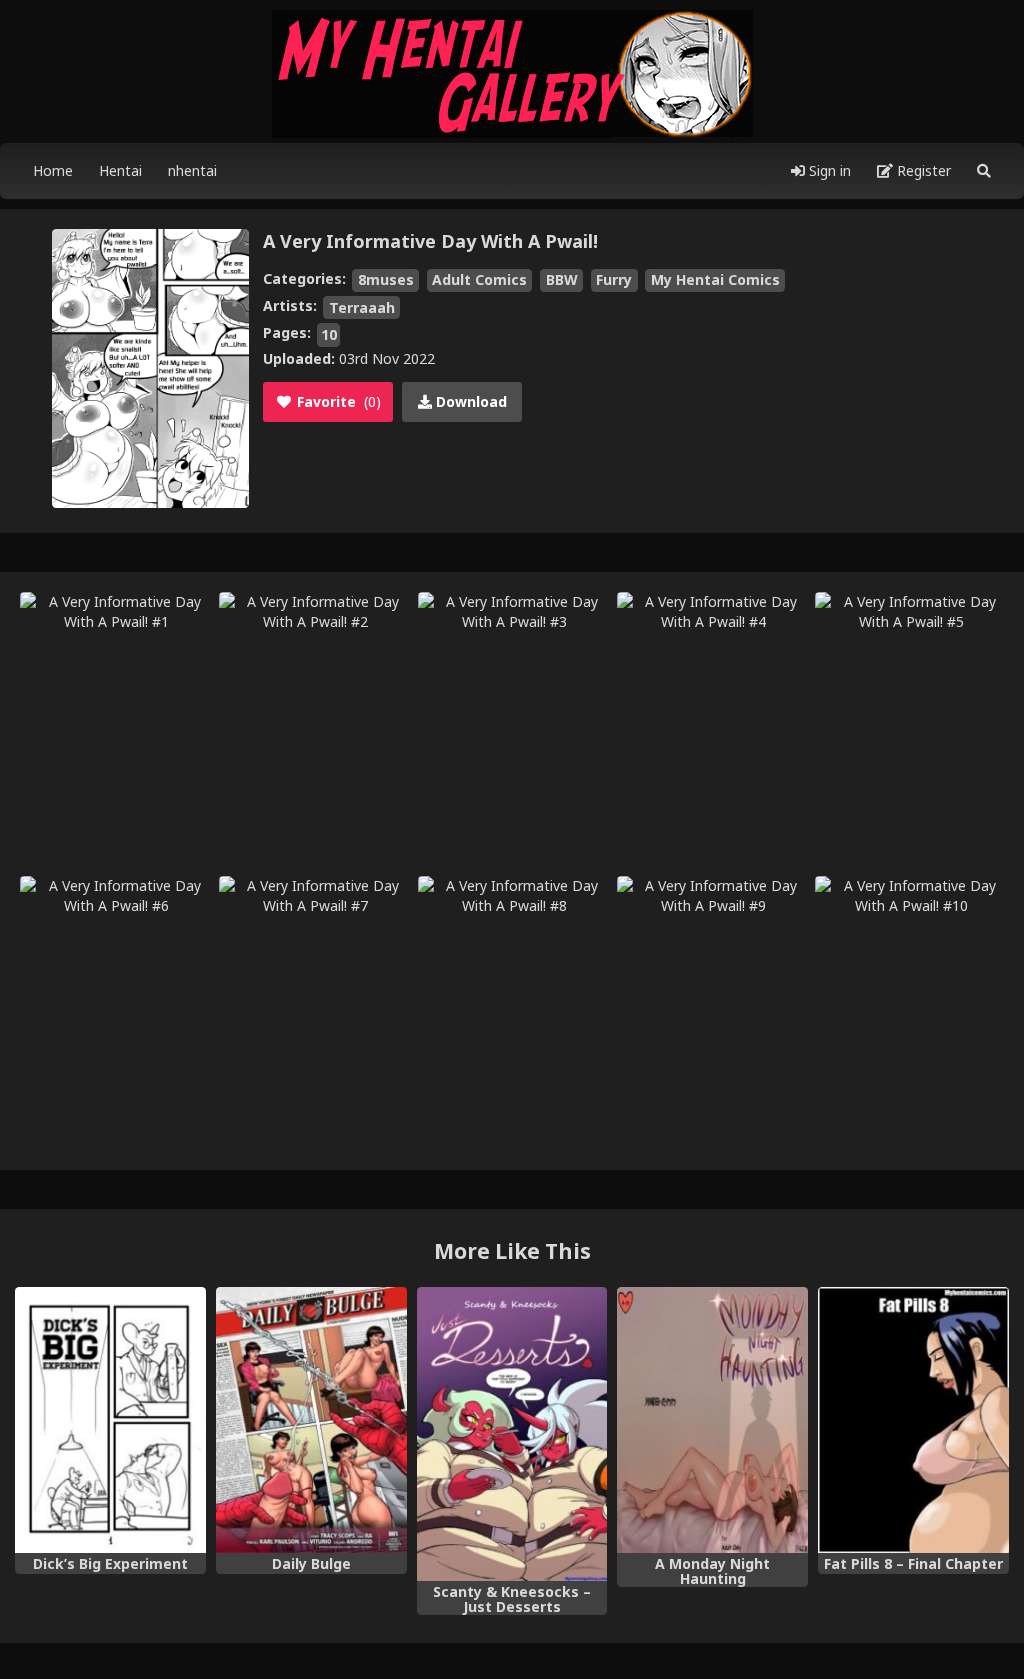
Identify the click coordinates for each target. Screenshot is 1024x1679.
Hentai (120, 170)
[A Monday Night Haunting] (712, 1420)
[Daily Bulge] (311, 1420)
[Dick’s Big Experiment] (110, 1420)
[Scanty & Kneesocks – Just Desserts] (512, 1434)
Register (922, 170)
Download (469, 401)
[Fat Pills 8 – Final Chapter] (913, 1420)
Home (53, 170)
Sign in (828, 170)
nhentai (192, 170)
